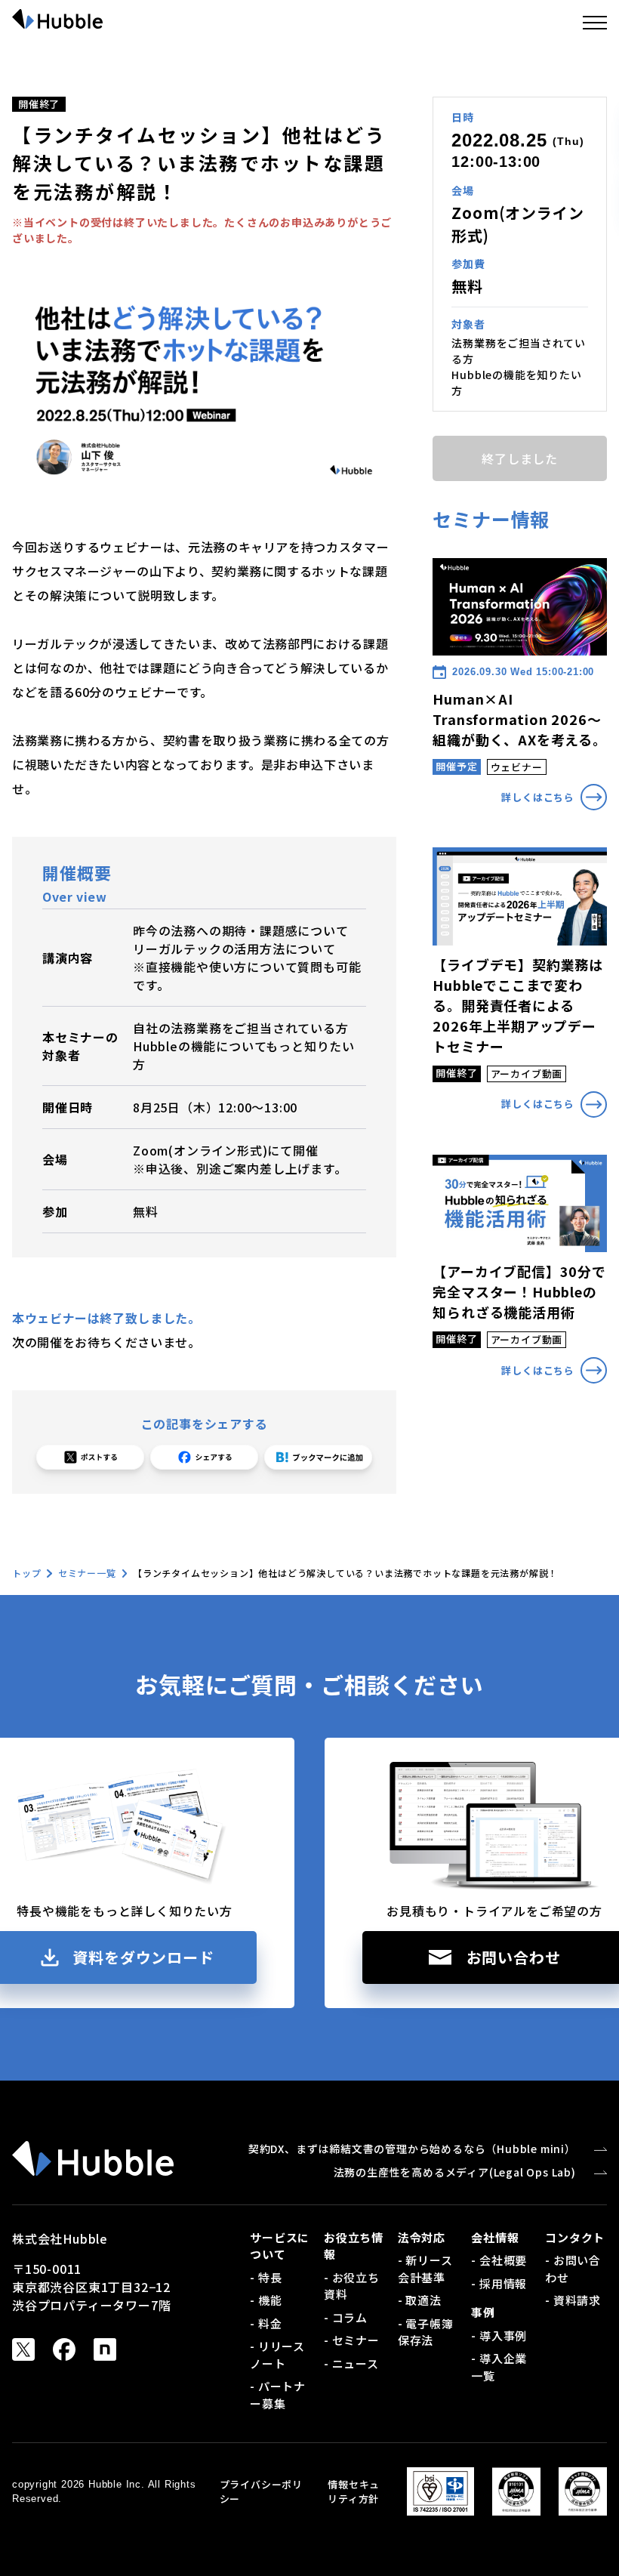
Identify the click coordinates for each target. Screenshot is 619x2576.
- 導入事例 (499, 2335)
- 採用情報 (499, 2283)
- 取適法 (420, 2300)
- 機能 (266, 2300)
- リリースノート (277, 2355)
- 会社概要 (499, 2260)
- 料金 (266, 2323)
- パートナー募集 (278, 2395)
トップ (26, 1573)
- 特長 (266, 2277)
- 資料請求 (573, 2300)
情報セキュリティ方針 (354, 2492)
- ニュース (351, 2363)
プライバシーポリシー (261, 2492)
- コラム (346, 2317)
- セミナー (352, 2340)
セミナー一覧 (87, 1573)
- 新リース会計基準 (425, 2269)
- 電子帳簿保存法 (426, 2332)
